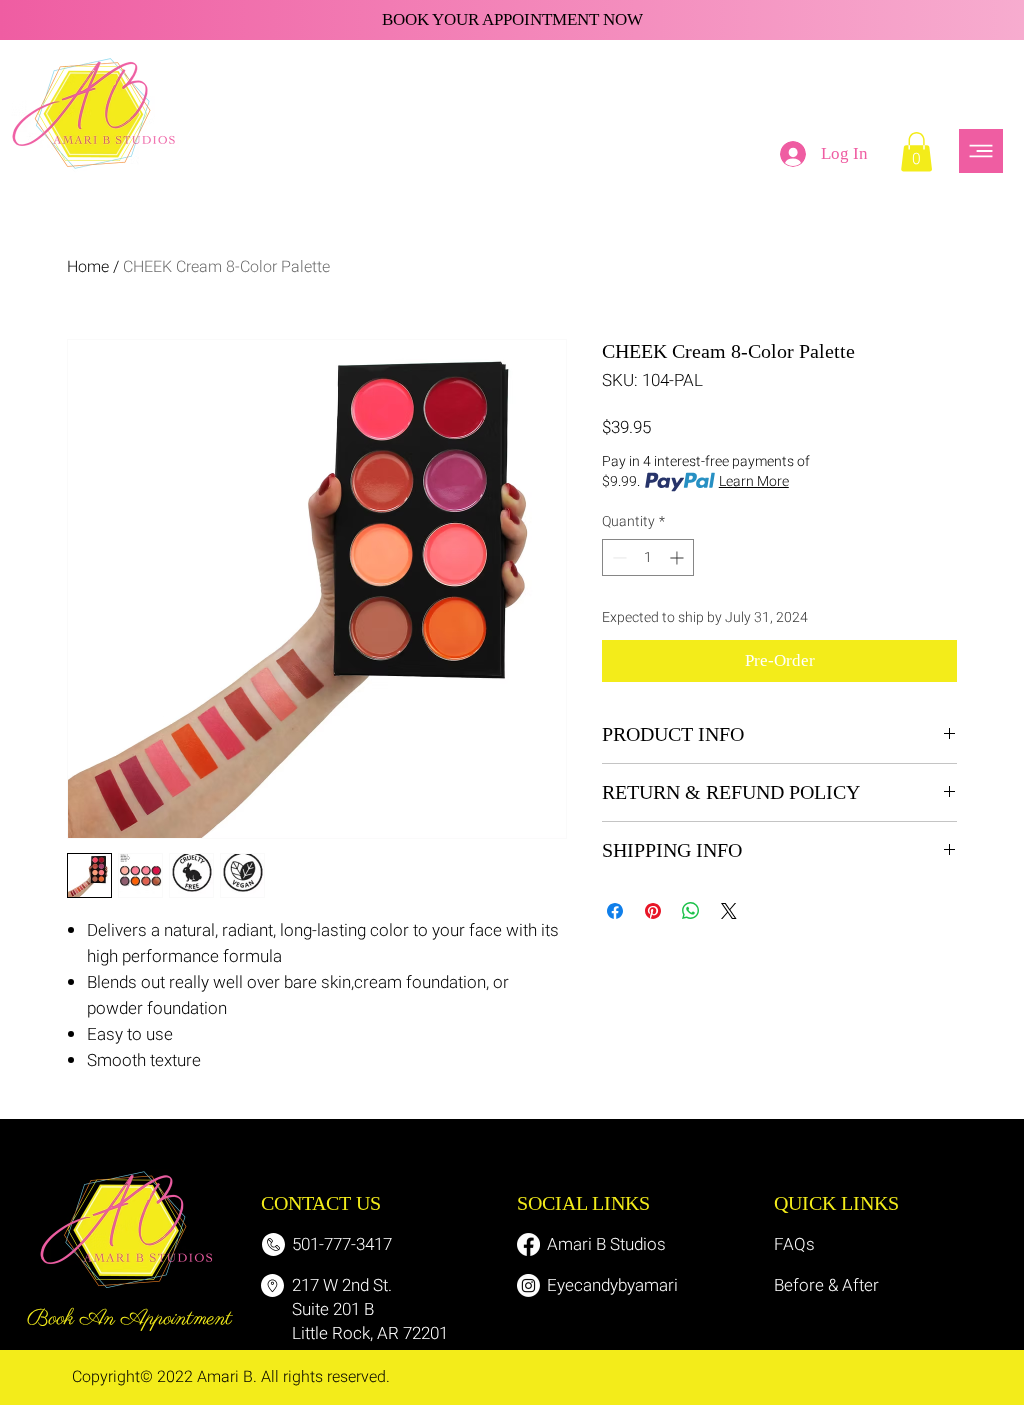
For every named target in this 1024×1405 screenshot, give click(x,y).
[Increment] (678, 557)
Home (88, 267)
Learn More (754, 482)
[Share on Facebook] (615, 911)
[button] (916, 151)
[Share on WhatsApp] (691, 911)
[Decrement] (617, 557)
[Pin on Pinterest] (653, 911)
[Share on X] (729, 911)
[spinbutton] (648, 557)
